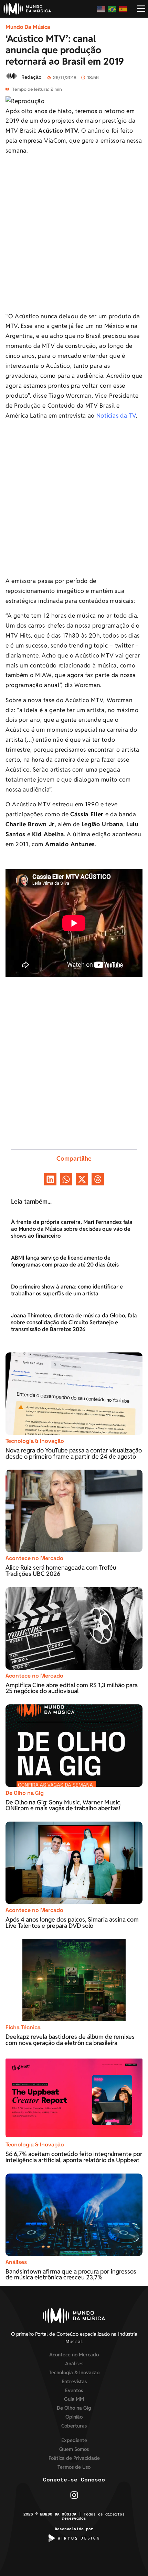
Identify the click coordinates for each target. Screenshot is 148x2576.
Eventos (74, 2390)
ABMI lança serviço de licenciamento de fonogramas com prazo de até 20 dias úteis (65, 1261)
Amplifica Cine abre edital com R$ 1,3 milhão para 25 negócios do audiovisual (72, 1688)
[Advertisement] (74, 235)
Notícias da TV (116, 416)
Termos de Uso (74, 2467)
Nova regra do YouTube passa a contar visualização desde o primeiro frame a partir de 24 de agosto (74, 1453)
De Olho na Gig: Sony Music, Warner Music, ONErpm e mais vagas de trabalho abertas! (64, 1805)
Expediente (74, 2440)
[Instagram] (74, 2495)
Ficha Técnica (23, 2027)
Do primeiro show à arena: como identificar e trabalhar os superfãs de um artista (67, 1290)
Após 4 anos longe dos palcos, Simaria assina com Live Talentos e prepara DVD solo (72, 1922)
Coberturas (74, 2426)
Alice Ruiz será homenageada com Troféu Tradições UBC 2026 (61, 1571)
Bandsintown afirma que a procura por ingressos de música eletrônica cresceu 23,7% (71, 2274)
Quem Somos (74, 2449)
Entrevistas (74, 2381)
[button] (50, 1179)
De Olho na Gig (25, 1793)
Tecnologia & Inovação (35, 1441)
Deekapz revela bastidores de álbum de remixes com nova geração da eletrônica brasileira (70, 2040)
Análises (16, 2262)
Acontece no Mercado (34, 1558)
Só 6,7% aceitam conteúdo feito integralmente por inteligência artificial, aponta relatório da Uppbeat (74, 2157)
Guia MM (74, 2399)
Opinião (74, 2417)
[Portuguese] (113, 9)
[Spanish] (124, 9)
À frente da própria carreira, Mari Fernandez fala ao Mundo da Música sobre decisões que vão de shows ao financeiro (72, 1229)
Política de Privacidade (74, 2458)
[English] (102, 9)
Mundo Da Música (28, 27)
